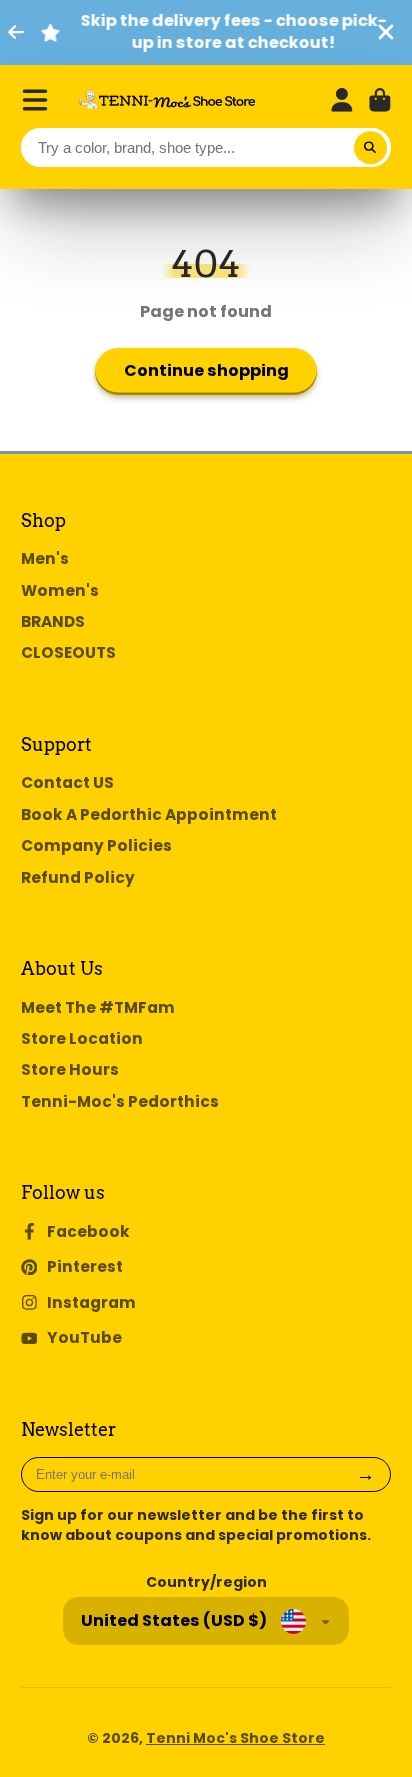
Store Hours (70, 1069)
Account (342, 100)
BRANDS (53, 621)
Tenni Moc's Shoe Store (235, 1738)
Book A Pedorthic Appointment (149, 814)
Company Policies (96, 845)
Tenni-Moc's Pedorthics (120, 1101)
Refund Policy (78, 877)
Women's (60, 590)
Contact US (67, 782)
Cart (380, 100)
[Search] (371, 148)
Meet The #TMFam (98, 1007)
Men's (45, 558)
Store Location (82, 1038)
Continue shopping (206, 370)
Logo (167, 99)
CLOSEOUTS (68, 652)
